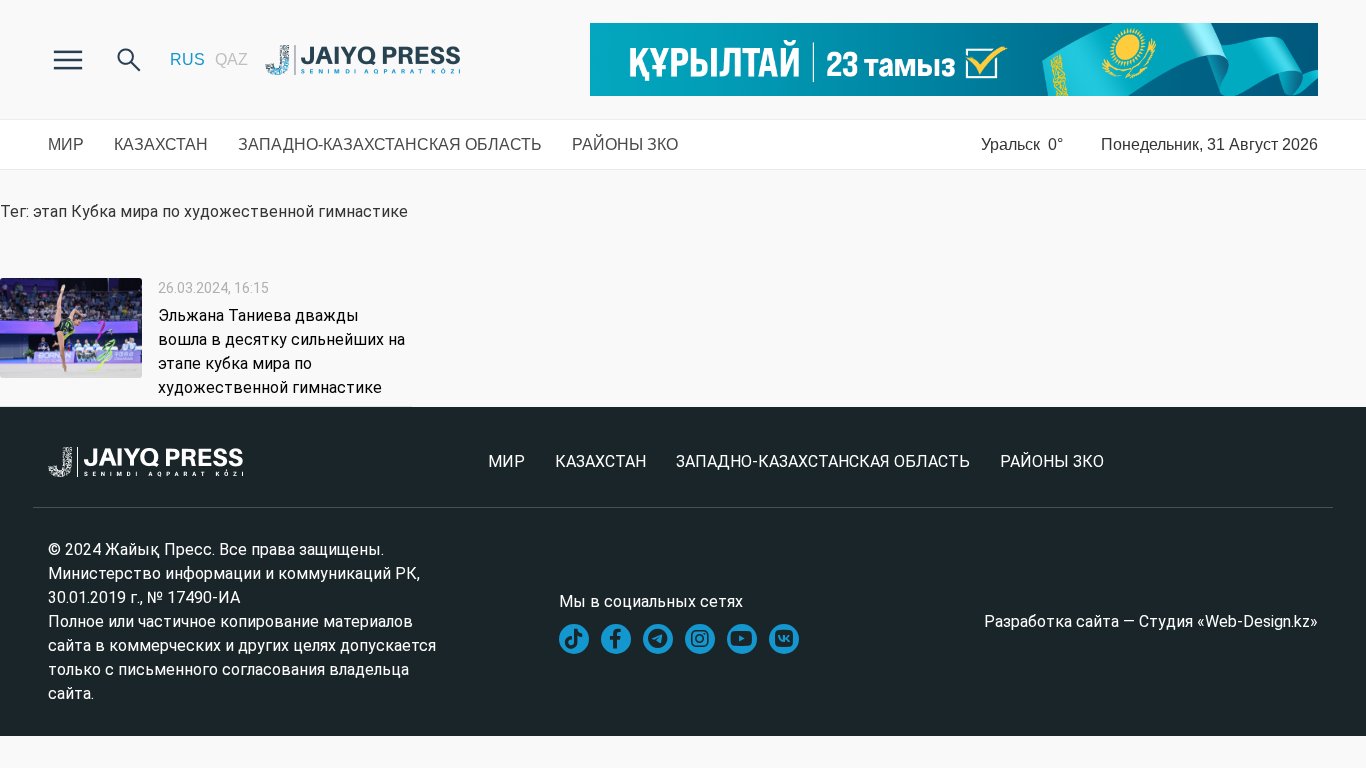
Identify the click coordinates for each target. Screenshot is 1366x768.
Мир (66, 144)
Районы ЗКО (625, 144)
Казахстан (161, 144)
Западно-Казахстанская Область (390, 144)
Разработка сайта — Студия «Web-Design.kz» (1151, 621)
